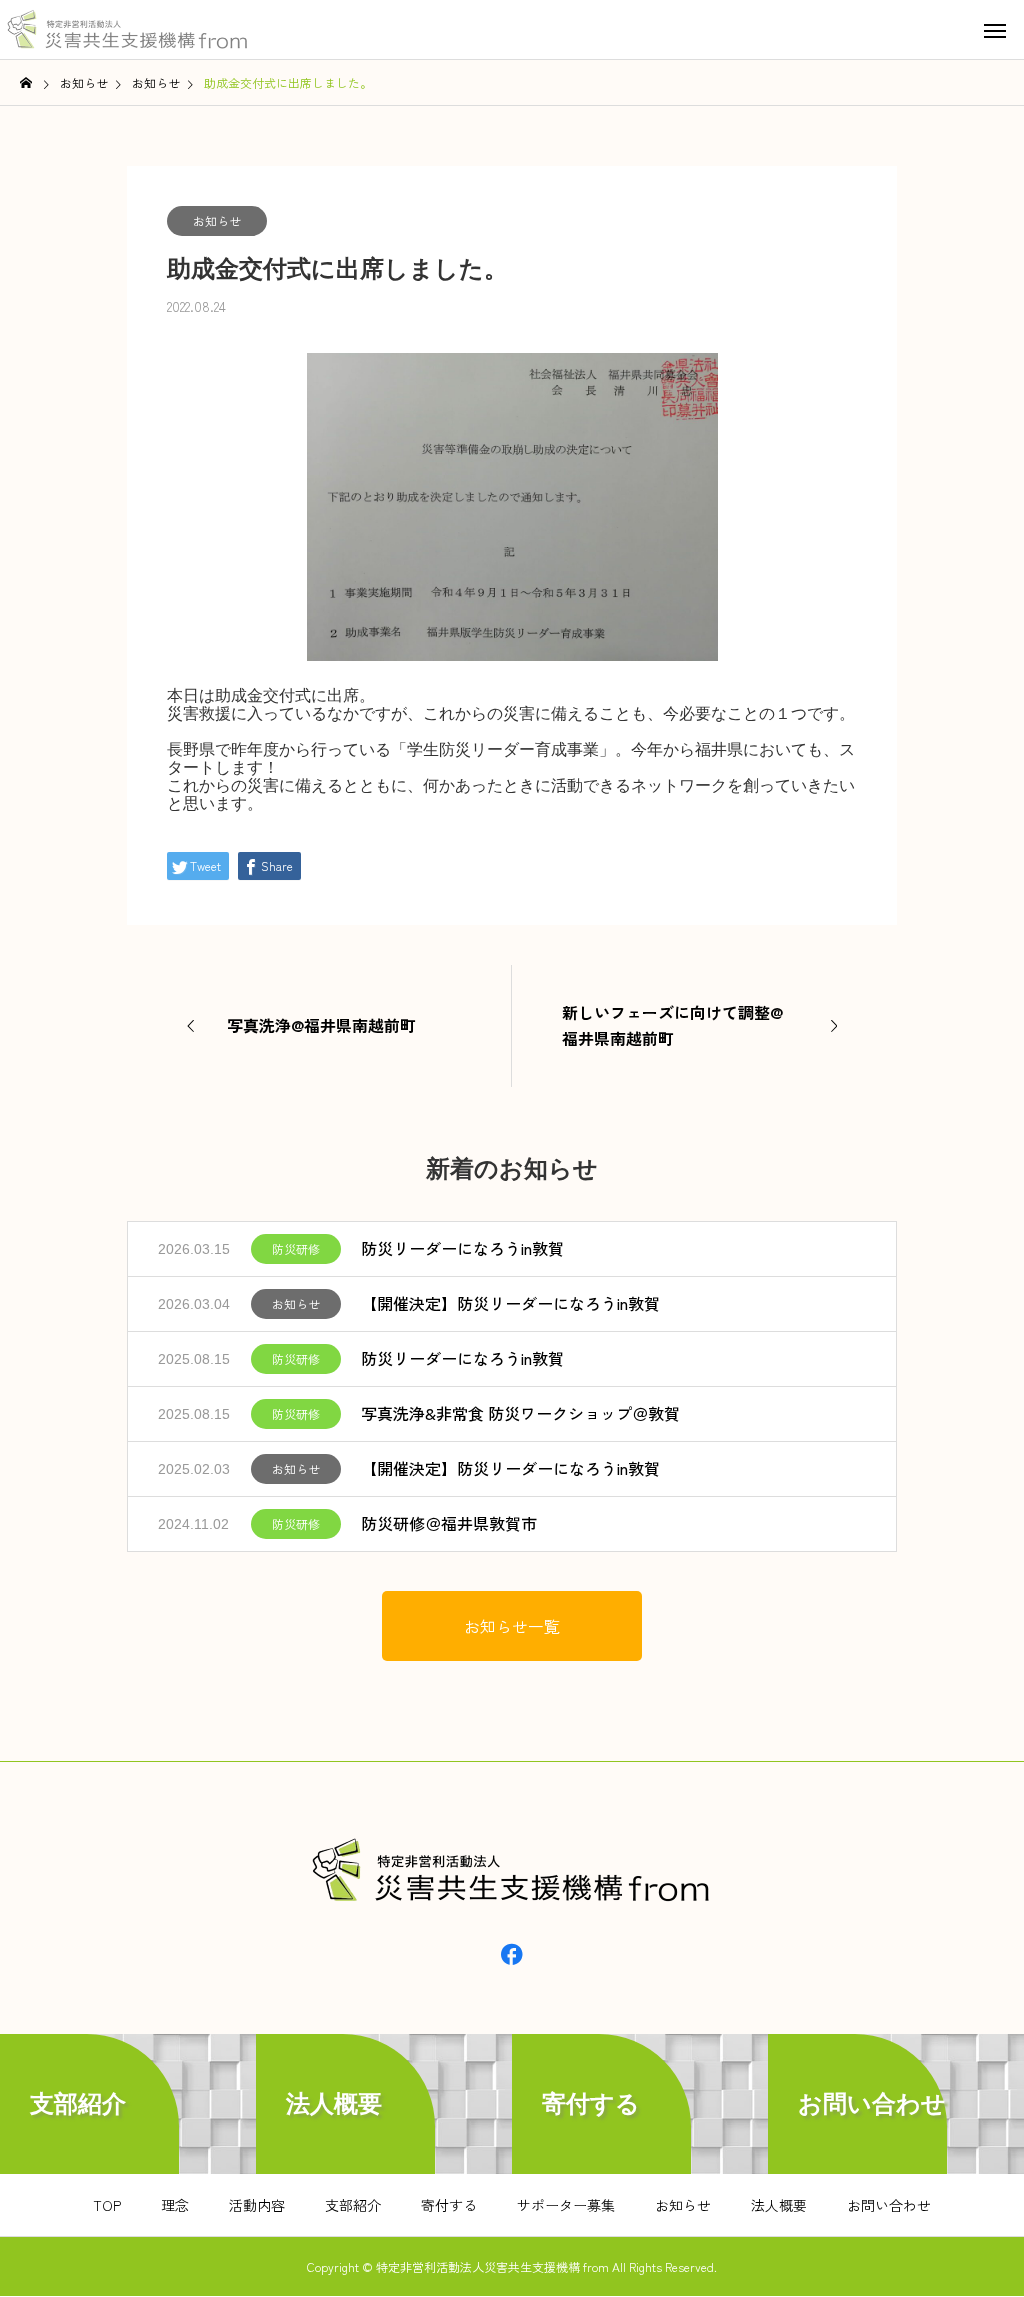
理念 (175, 2205)
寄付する (449, 2205)
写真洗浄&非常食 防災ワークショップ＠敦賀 (520, 1413)
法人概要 (779, 2205)
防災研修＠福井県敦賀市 (449, 1523)
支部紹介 (353, 2205)
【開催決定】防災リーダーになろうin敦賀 (510, 1303)
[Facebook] (512, 1953)
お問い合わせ (889, 2205)
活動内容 (257, 2205)
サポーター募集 (566, 2205)
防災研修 (296, 1248)
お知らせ (217, 220)
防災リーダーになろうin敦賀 (462, 1248)
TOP (107, 2205)
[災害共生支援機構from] (130, 30)
